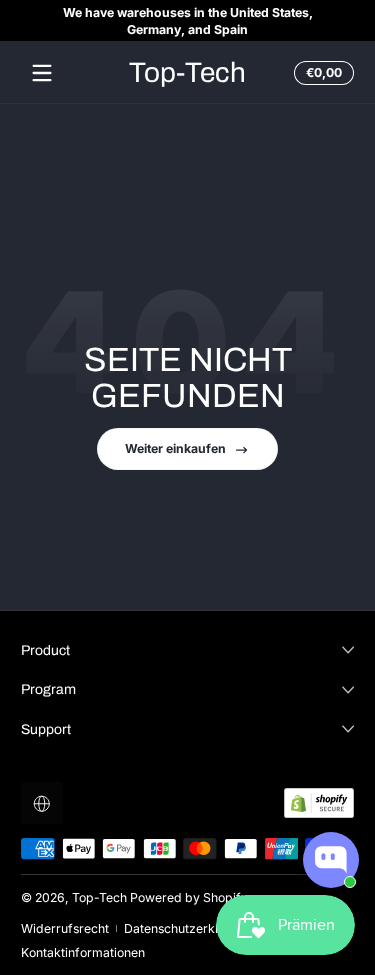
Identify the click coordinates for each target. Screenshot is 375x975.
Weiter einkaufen (175, 448)
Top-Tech (99, 897)
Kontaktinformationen (83, 952)
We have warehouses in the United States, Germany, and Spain (188, 21)
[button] (321, 73)
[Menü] (42, 73)
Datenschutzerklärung (188, 928)
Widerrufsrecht (65, 928)
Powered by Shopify (189, 897)
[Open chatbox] (331, 860)
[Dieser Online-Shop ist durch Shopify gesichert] (319, 803)
